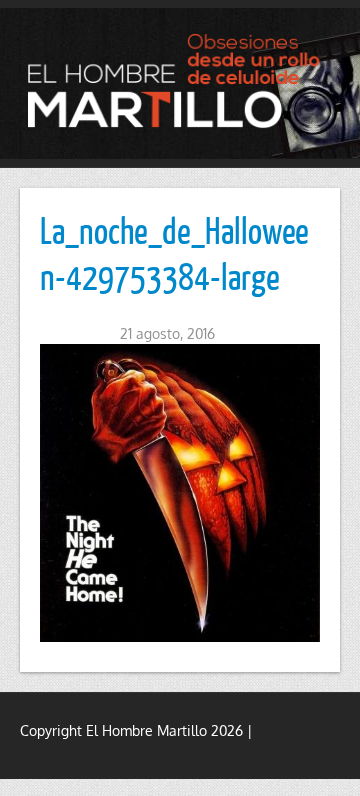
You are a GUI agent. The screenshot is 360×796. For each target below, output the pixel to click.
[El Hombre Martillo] (180, 80)
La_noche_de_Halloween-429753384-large (174, 253)
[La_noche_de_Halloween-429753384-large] (180, 492)
